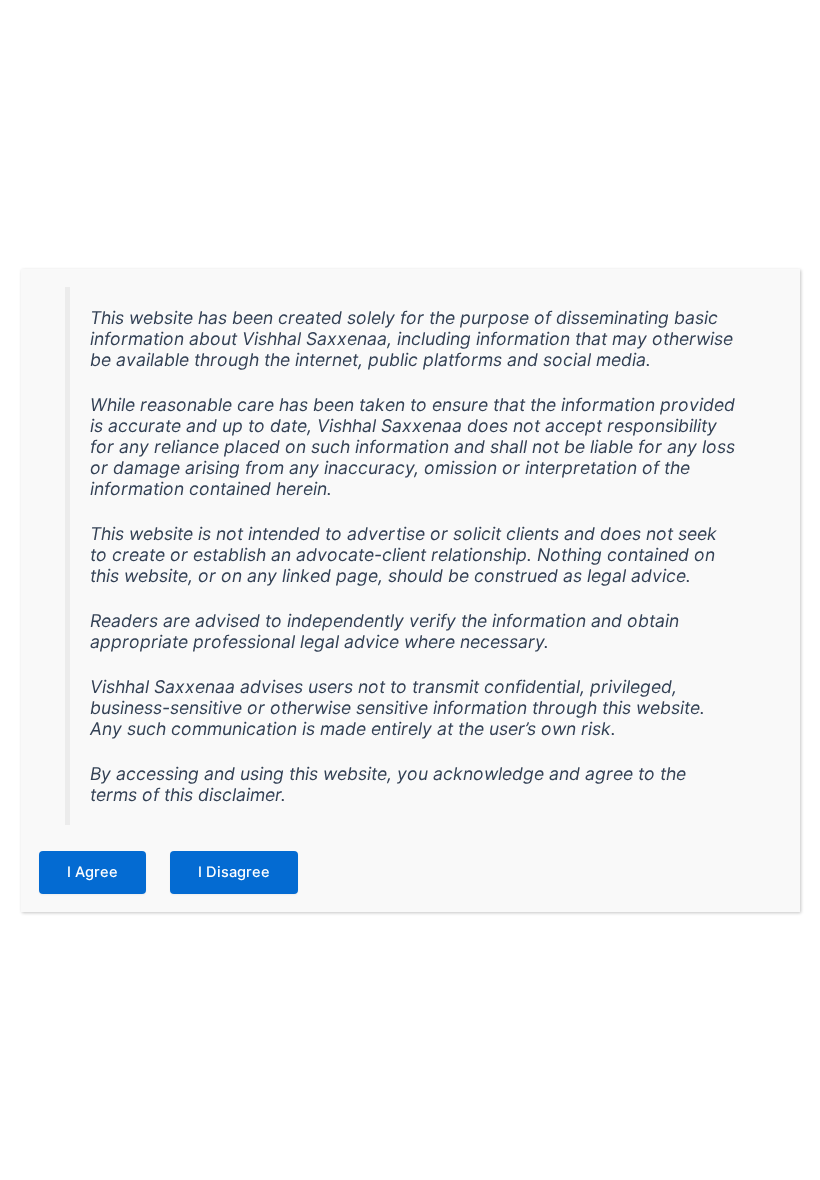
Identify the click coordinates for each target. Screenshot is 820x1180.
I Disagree (234, 872)
